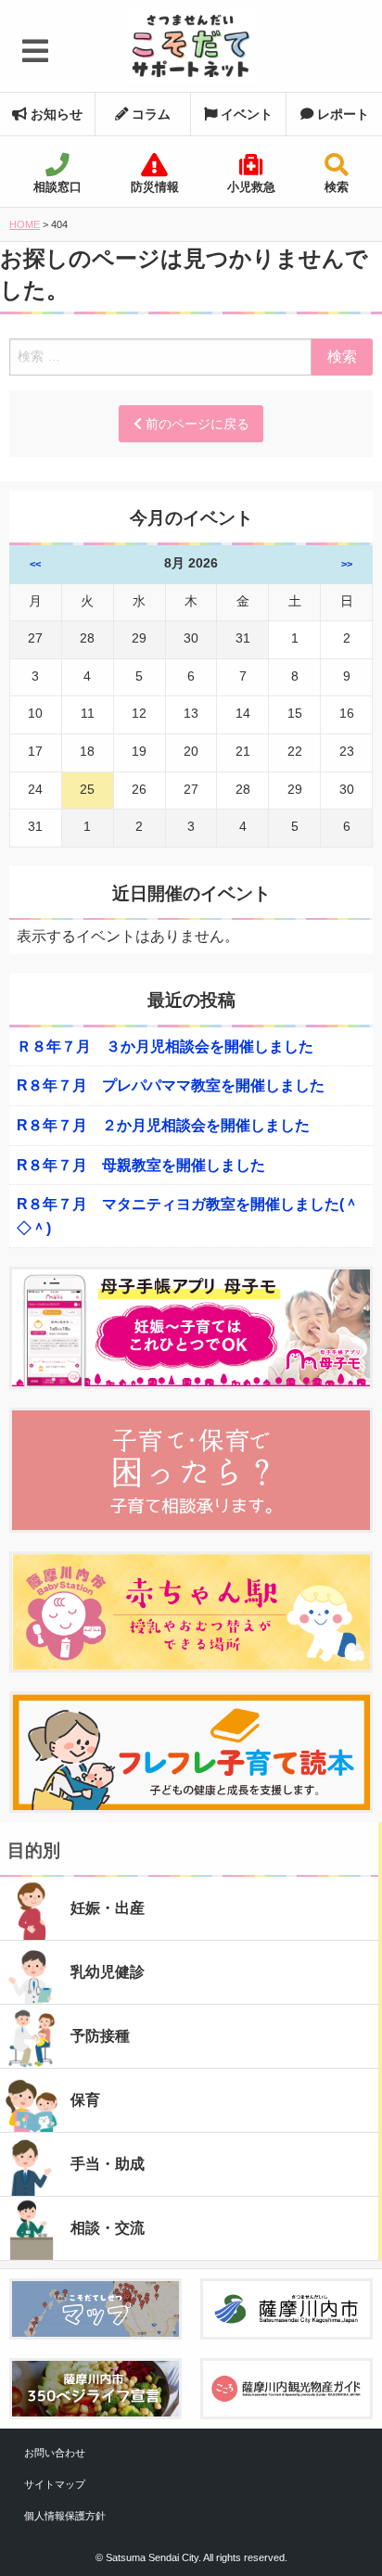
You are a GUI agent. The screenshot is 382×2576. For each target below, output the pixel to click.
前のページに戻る (196, 424)
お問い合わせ (55, 2453)
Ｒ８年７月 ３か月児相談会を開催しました (165, 1046)
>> (347, 564)
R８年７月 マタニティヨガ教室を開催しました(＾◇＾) (188, 1216)
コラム (149, 114)
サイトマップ (55, 2484)
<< (35, 564)
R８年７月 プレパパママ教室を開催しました (171, 1085)
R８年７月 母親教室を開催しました (141, 1165)
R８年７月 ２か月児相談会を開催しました (163, 1125)
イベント (245, 114)
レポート (341, 114)
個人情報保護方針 (65, 2516)
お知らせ (55, 114)
